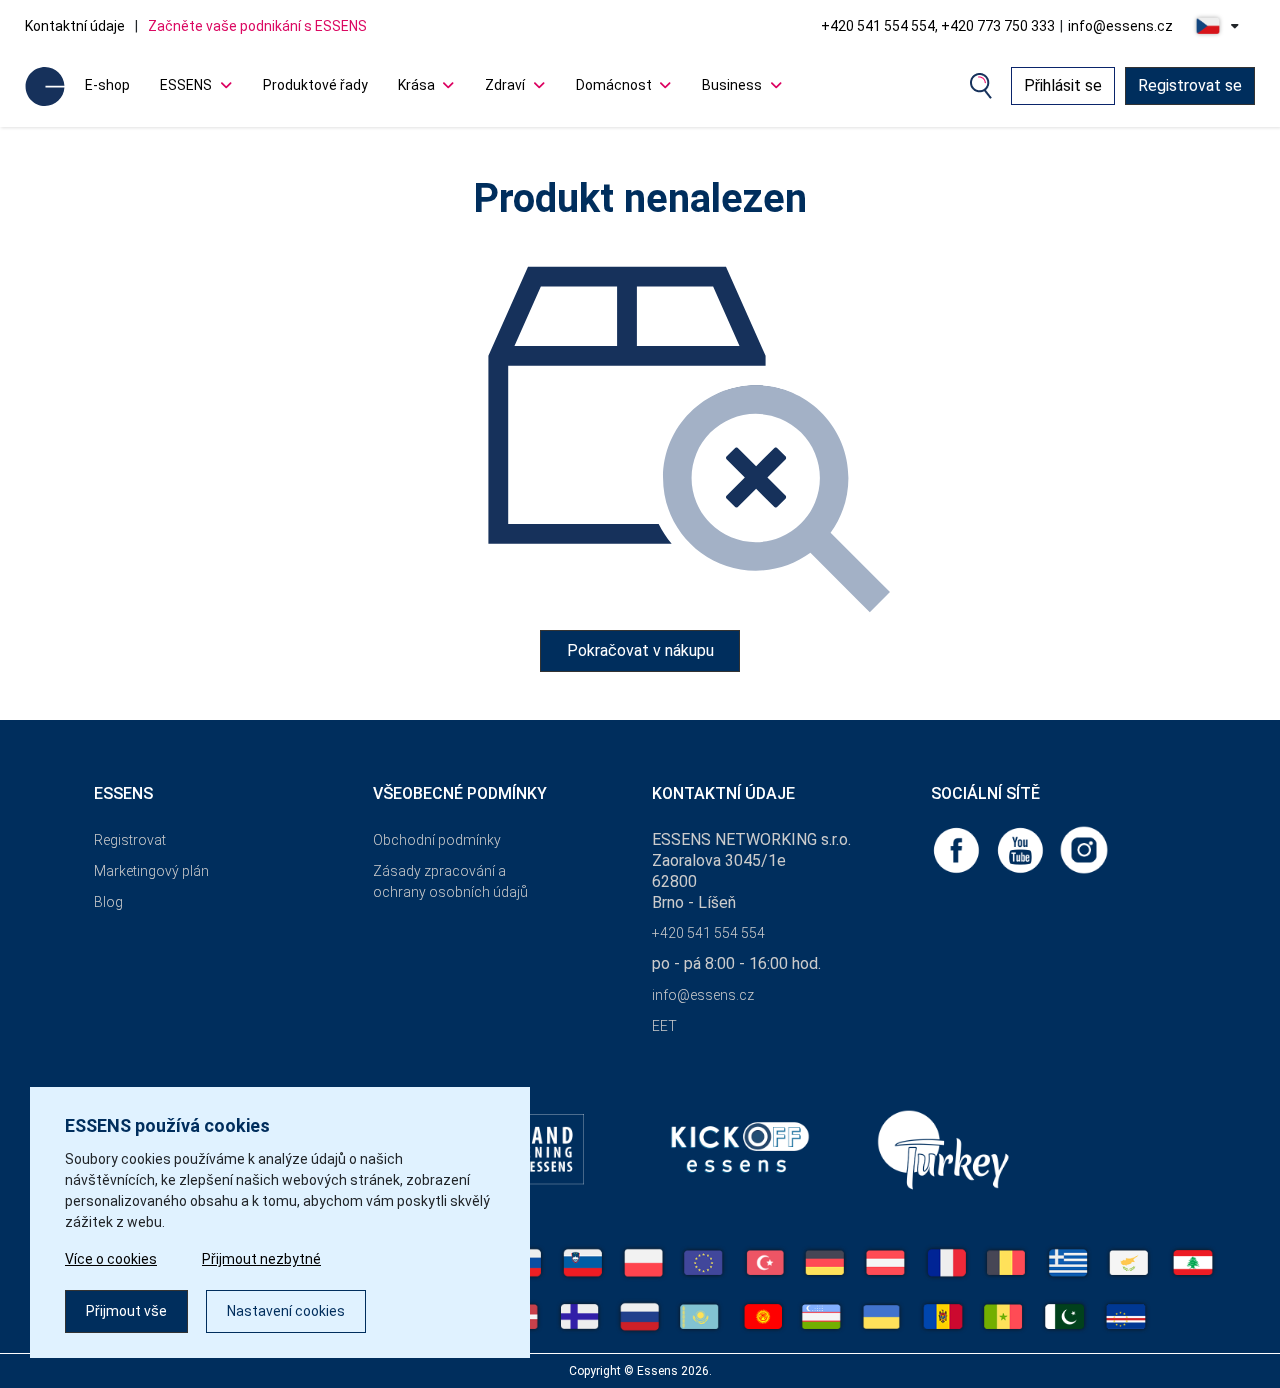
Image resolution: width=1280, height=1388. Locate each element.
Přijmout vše (126, 1311)
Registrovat (130, 840)
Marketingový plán (151, 871)
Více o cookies (111, 1259)
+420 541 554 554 (708, 933)
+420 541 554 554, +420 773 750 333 (938, 26)
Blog (108, 902)
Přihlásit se (1063, 85)
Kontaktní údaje (75, 26)
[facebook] (958, 848)
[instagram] (1084, 848)
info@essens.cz (1120, 26)
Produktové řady (315, 85)
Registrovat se (1190, 85)
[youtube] (1022, 848)
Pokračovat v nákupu (640, 650)
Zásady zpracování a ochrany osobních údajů (450, 881)
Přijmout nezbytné (261, 1259)
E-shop (107, 85)
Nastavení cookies (286, 1311)
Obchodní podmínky (437, 840)
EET (664, 1026)
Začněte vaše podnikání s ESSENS (257, 26)
